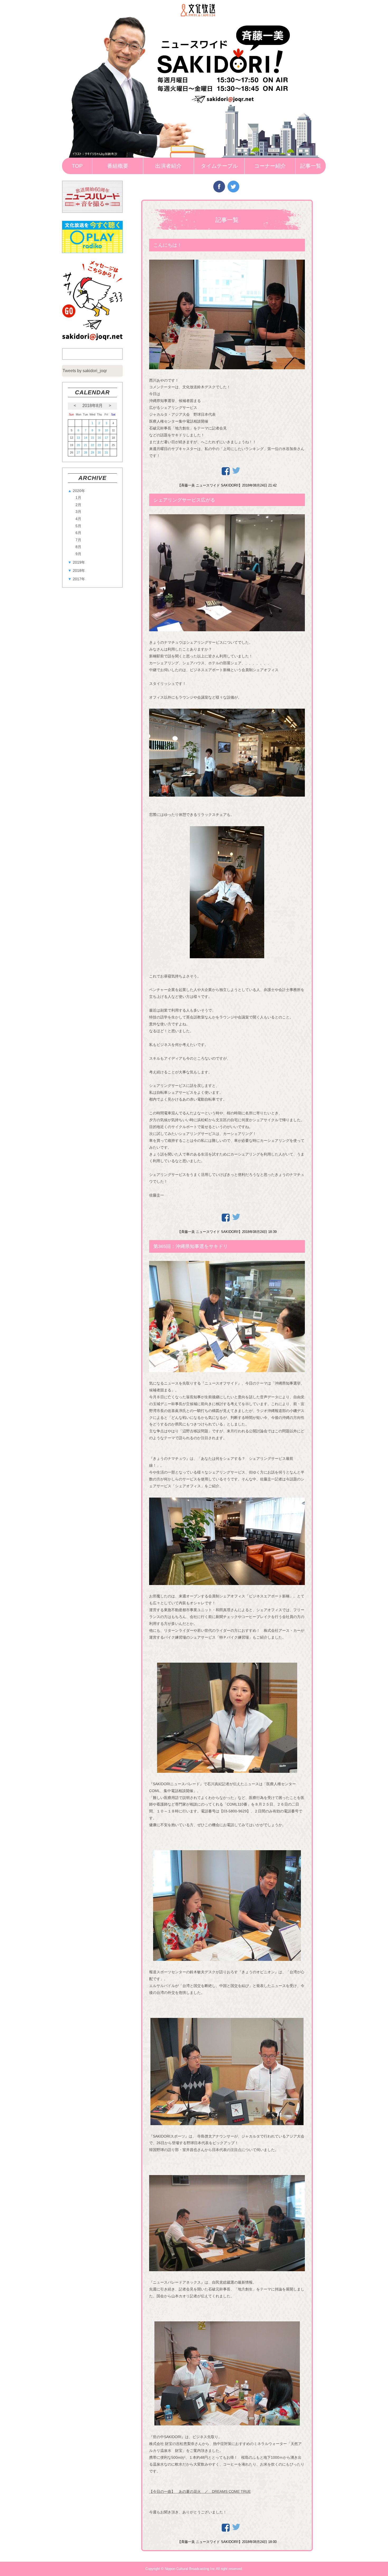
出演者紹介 (168, 166)
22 (92, 445)
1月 (78, 498)
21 (86, 445)
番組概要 (118, 166)
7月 (78, 540)
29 (92, 452)
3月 (78, 512)
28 (86, 452)
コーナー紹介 (270, 166)
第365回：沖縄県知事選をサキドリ (191, 1246)
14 (86, 438)
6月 (78, 533)
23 (99, 445)
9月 (78, 554)
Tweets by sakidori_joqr (85, 371)
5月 (78, 526)
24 (106, 445)
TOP (77, 166)
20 (78, 445)
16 (99, 438)
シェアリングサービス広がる (184, 500)
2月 (78, 505)
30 (99, 452)
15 (92, 438)
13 (78, 438)
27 (78, 452)
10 (106, 430)
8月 (78, 547)
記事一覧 (311, 166)
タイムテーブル (219, 166)
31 (106, 452)
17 (106, 438)
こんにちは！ (168, 245)
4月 (78, 519)
